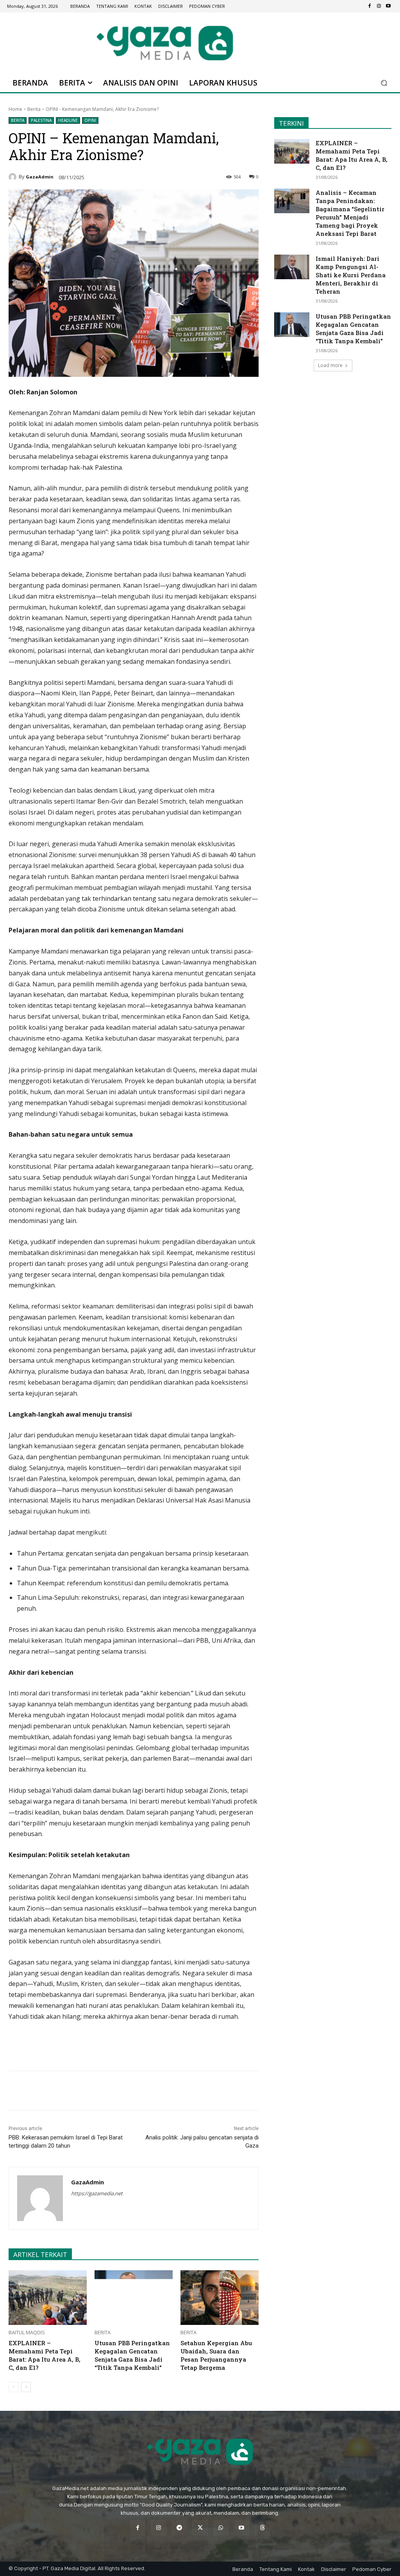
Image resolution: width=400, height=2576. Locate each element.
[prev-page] (13, 2387)
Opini (90, 120)
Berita (34, 109)
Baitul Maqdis (27, 2333)
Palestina (41, 120)
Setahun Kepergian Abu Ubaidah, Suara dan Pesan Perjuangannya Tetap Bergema (216, 2355)
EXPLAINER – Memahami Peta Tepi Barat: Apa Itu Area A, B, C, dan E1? (45, 2355)
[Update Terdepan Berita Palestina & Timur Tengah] (165, 43)
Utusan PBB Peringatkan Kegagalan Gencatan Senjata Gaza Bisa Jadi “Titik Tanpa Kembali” (132, 2355)
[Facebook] (370, 6)
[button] (384, 83)
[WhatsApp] (100, 2091)
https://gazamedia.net (97, 2193)
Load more (330, 365)
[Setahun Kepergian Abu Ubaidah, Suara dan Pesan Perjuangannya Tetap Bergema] (220, 2298)
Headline (68, 120)
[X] (82, 2091)
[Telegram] (118, 2091)
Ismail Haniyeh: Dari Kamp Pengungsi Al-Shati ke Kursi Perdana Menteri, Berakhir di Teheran (351, 275)
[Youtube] (388, 6)
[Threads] (262, 2528)
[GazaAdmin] (14, 177)
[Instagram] (379, 6)
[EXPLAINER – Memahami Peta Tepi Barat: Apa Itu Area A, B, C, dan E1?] (48, 2298)
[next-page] (26, 2387)
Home (15, 109)
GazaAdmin (40, 177)
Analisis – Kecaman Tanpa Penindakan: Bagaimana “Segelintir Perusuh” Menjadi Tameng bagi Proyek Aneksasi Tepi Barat (350, 213)
